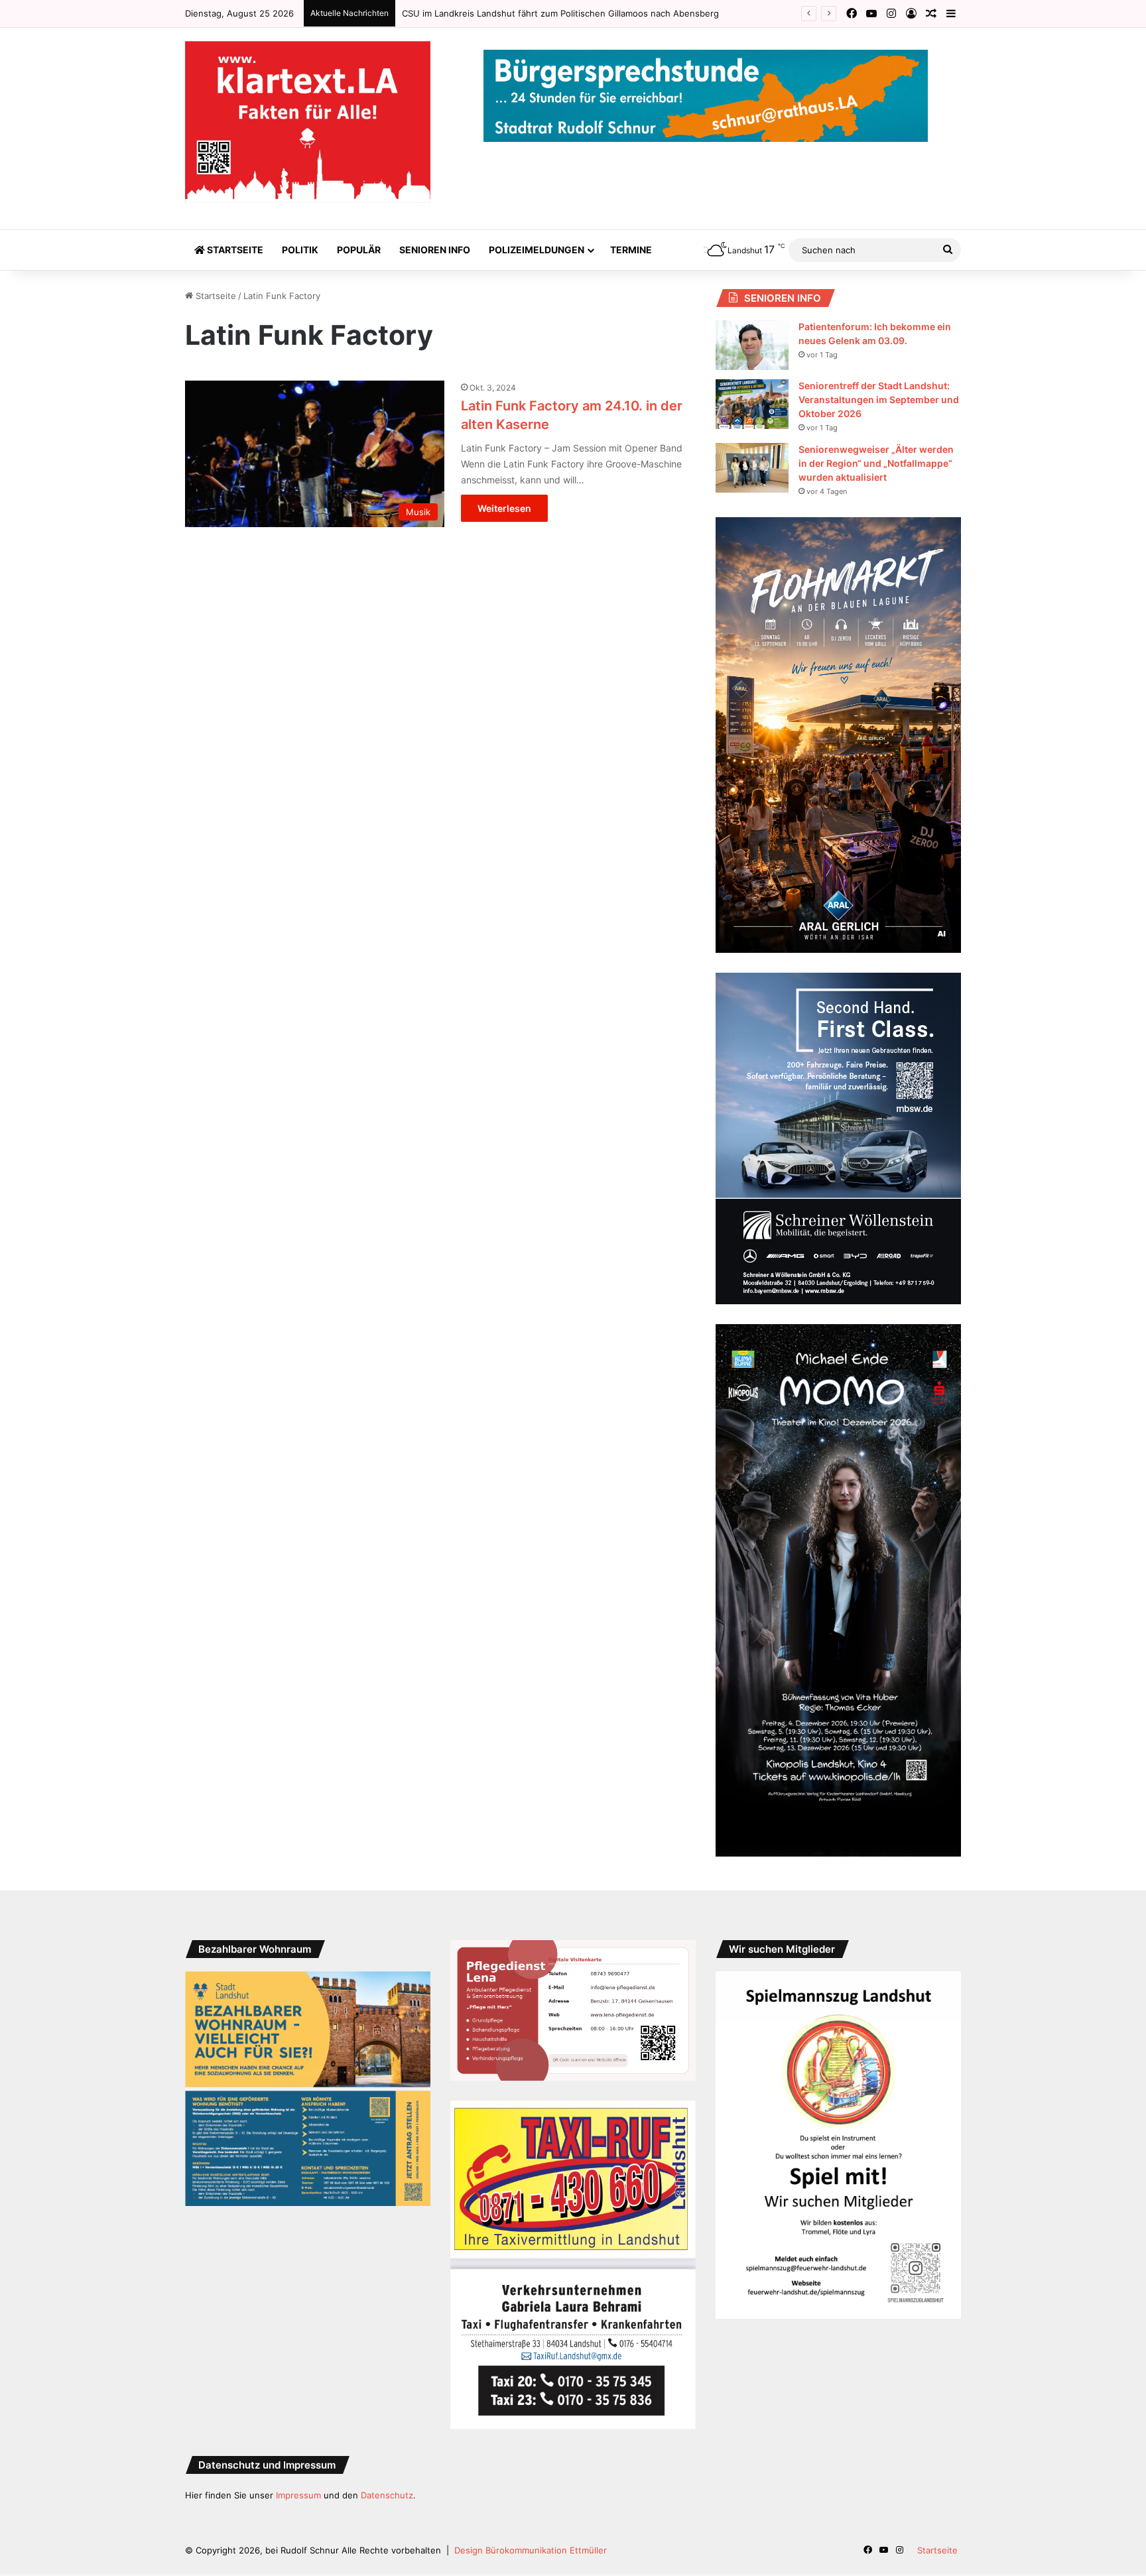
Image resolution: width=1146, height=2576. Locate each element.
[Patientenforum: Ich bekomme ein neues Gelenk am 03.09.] (752, 345)
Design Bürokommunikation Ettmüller (531, 2550)
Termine (631, 250)
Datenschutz (387, 2495)
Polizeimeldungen (537, 250)
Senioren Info (435, 250)
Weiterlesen (504, 508)
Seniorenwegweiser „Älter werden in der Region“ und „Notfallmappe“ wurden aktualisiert (876, 463)
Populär (359, 250)
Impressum (298, 2495)
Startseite (234, 250)
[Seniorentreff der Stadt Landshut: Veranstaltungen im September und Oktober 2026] (752, 404)
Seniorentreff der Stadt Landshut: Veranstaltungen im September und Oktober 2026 (879, 399)
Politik (300, 250)
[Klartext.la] (308, 122)
